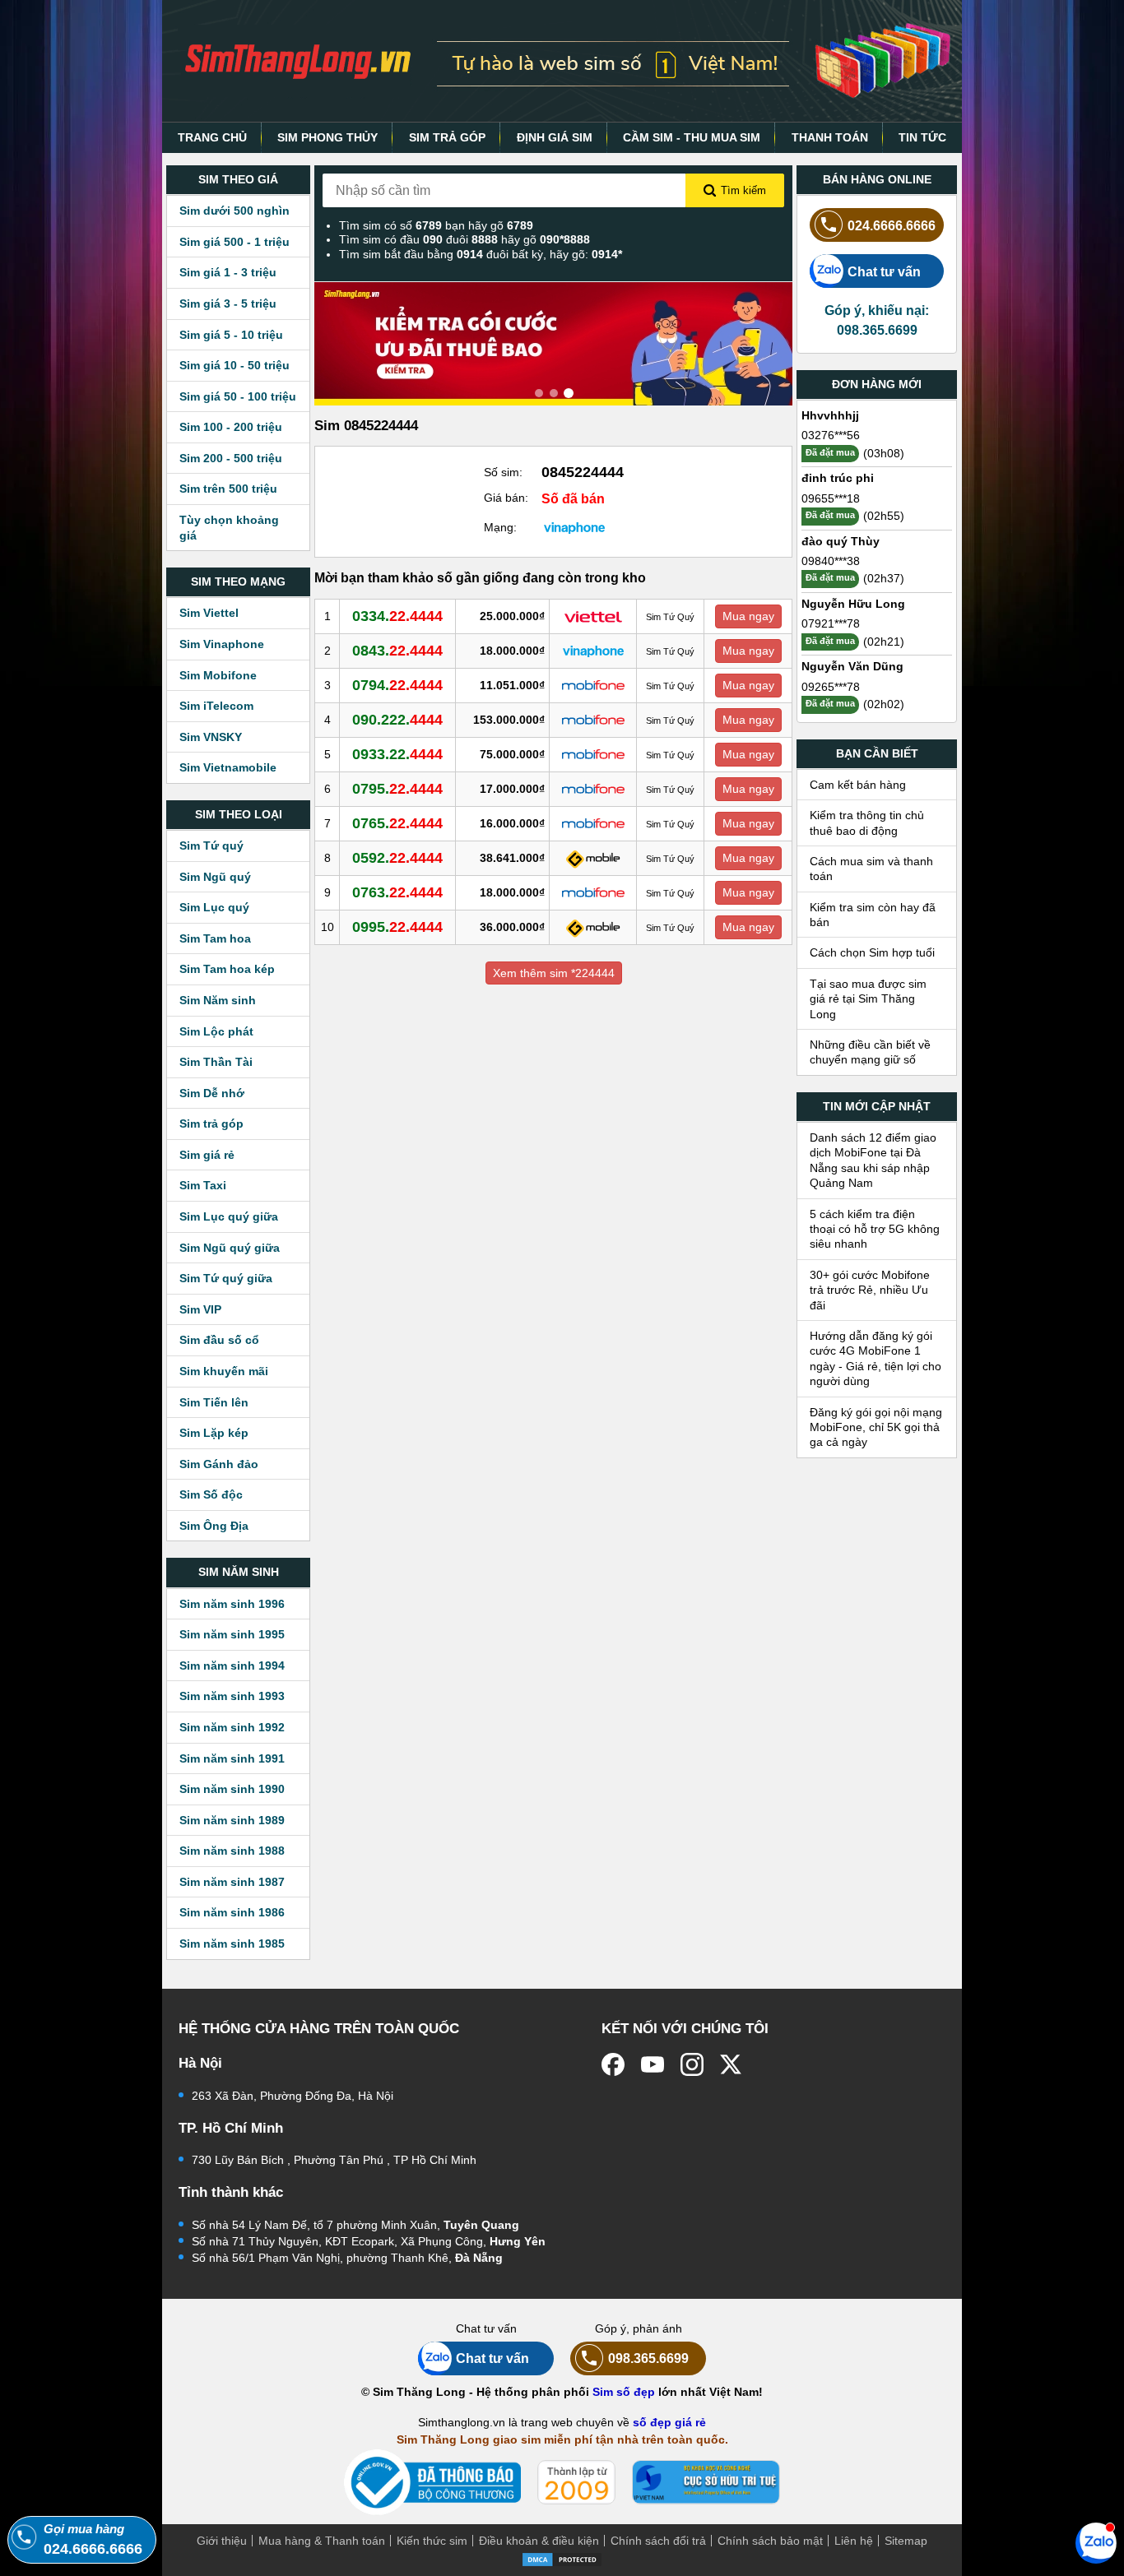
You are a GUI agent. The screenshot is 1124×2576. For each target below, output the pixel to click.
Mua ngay (748, 616)
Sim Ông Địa (214, 1526)
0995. (397, 927)
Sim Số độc (211, 1494)
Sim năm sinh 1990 (232, 1789)
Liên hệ (854, 2541)
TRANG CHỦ (212, 137)
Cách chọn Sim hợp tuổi (872, 952)
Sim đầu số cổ (219, 1340)
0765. (397, 823)
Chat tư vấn (884, 271)
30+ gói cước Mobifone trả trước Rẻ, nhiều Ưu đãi (870, 1290)
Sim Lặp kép (214, 1433)
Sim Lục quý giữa (229, 1216)
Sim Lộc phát (216, 1031)
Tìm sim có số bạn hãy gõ (436, 225)
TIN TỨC (922, 137)
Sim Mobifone (218, 675)
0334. (397, 616)
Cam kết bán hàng (858, 785)
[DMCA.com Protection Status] (562, 2558)
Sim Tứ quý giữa (226, 1278)
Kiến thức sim (432, 2541)
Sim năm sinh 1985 (232, 1944)
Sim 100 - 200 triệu (231, 427)
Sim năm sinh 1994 (232, 1666)
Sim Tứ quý (211, 846)
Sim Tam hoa (215, 938)
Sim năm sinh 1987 (232, 1882)
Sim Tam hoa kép (227, 969)
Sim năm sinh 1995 (232, 1634)
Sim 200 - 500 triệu (231, 458)
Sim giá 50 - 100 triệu (238, 396)
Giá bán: (506, 498)
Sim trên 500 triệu (228, 489)
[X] (732, 2064)
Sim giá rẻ (207, 1155)
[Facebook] (613, 2064)
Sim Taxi (203, 1185)
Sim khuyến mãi (224, 1371)
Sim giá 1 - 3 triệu (228, 272)
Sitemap (906, 2541)
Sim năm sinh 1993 (232, 1696)
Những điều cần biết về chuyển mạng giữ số (870, 1052)
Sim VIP (200, 1309)
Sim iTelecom (216, 706)
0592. (397, 858)
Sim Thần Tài (216, 1062)
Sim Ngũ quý (215, 877)
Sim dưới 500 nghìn (235, 211)
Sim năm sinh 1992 (232, 1727)
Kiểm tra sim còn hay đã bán (873, 915)
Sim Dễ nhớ (212, 1093)
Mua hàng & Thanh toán (322, 2541)
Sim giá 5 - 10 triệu (231, 335)
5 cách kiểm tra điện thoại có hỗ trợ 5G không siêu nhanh (875, 1229)
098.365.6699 (648, 2358)
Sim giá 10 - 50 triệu (235, 365)
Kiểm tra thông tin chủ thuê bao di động (867, 822)
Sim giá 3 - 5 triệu (228, 303)
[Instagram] (692, 2064)
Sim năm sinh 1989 (232, 1820)
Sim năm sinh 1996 (232, 1604)
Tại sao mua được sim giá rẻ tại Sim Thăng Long (868, 999)
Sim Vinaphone (222, 644)
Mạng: (500, 527)
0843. (397, 651)
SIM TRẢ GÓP (447, 137)
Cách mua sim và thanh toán (871, 869)
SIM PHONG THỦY (327, 137)
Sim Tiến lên (214, 1402)
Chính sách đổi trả (658, 2541)
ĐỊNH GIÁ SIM (555, 137)
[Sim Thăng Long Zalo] (1096, 2542)
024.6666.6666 (892, 225)
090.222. (397, 720)
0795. (397, 789)
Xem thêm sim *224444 (554, 973)
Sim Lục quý (214, 907)
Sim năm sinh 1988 (232, 1851)
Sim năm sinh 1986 (232, 1912)
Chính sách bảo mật (770, 2541)
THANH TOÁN (830, 137)
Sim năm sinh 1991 (232, 1758)
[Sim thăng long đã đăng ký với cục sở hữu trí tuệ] (706, 2482)
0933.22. (397, 754)
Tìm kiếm (743, 190)
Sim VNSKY (211, 737)
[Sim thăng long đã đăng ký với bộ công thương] (432, 2483)
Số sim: (503, 472)
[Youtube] (653, 2064)
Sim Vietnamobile (228, 767)
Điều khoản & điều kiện (539, 2541)
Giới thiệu (222, 2541)
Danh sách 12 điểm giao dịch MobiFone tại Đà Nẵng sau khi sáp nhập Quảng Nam (873, 1160)
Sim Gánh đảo (219, 1464)
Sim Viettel (209, 613)
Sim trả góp (211, 1124)
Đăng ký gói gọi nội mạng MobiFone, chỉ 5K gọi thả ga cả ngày (876, 1427)
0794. (397, 685)
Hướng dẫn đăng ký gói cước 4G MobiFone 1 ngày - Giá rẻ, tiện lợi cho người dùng (876, 1358)
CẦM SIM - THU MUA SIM (692, 137)
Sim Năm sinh (218, 1000)
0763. (397, 892)
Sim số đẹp (624, 2392)
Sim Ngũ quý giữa (230, 1248)
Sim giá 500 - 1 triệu (235, 242)
